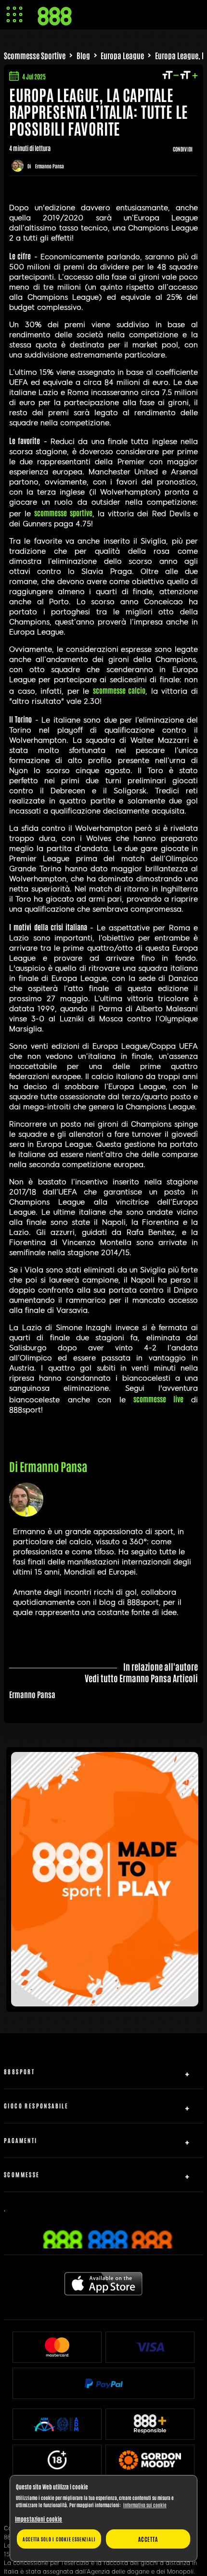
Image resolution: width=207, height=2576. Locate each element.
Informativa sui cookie (145, 2505)
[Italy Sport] (105, 2003)
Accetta (148, 2539)
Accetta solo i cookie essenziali (59, 2539)
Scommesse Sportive (35, 55)
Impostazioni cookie (39, 2519)
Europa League (122, 55)
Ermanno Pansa (50, 166)
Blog (83, 55)
